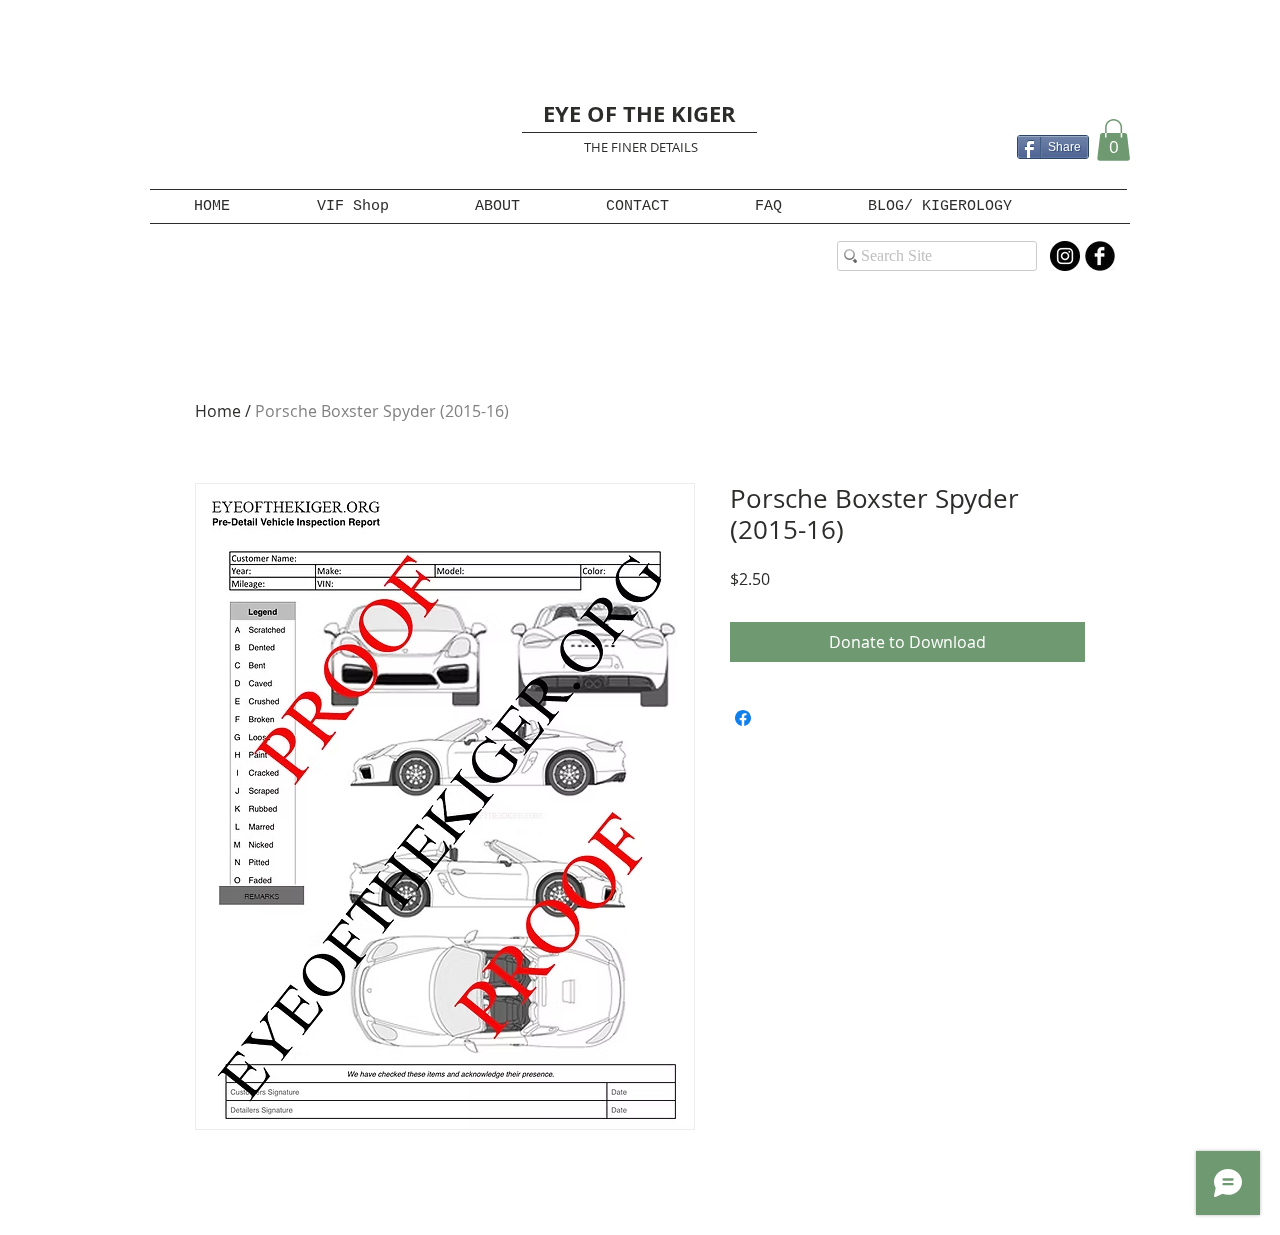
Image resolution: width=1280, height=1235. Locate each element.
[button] (1113, 140)
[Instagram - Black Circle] (1065, 256)
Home (218, 411)
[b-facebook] (1100, 256)
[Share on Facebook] (743, 718)
